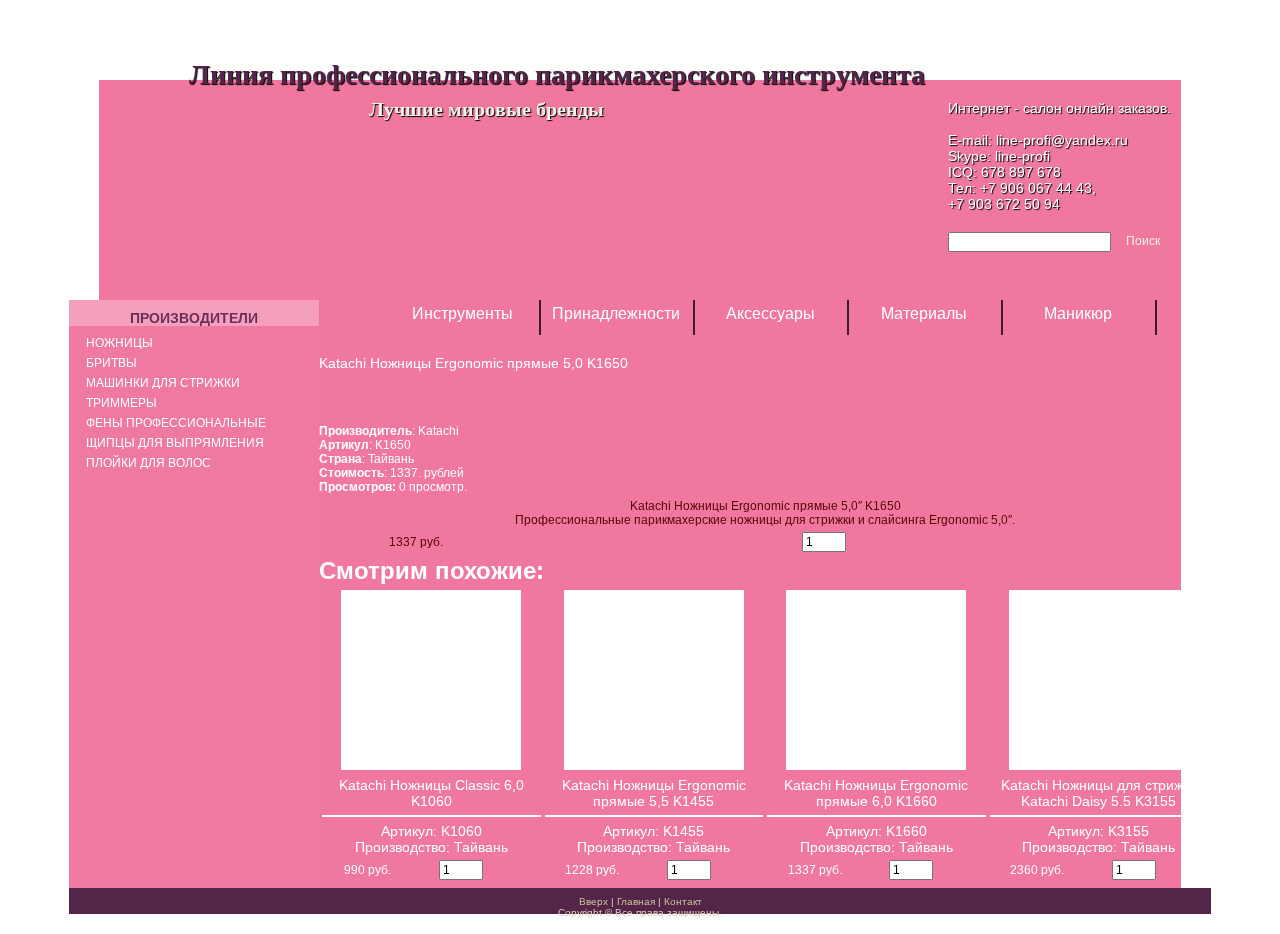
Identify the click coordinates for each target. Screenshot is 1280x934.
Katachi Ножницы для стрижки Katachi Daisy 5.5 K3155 (1099, 793)
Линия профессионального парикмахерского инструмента (557, 73)
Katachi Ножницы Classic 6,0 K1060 (431, 793)
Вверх (593, 901)
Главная (636, 901)
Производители (194, 318)
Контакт (683, 901)
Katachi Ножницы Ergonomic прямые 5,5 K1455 (654, 793)
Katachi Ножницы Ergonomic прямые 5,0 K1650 (473, 363)
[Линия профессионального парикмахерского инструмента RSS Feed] (87, 908)
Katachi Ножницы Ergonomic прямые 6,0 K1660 (876, 793)
